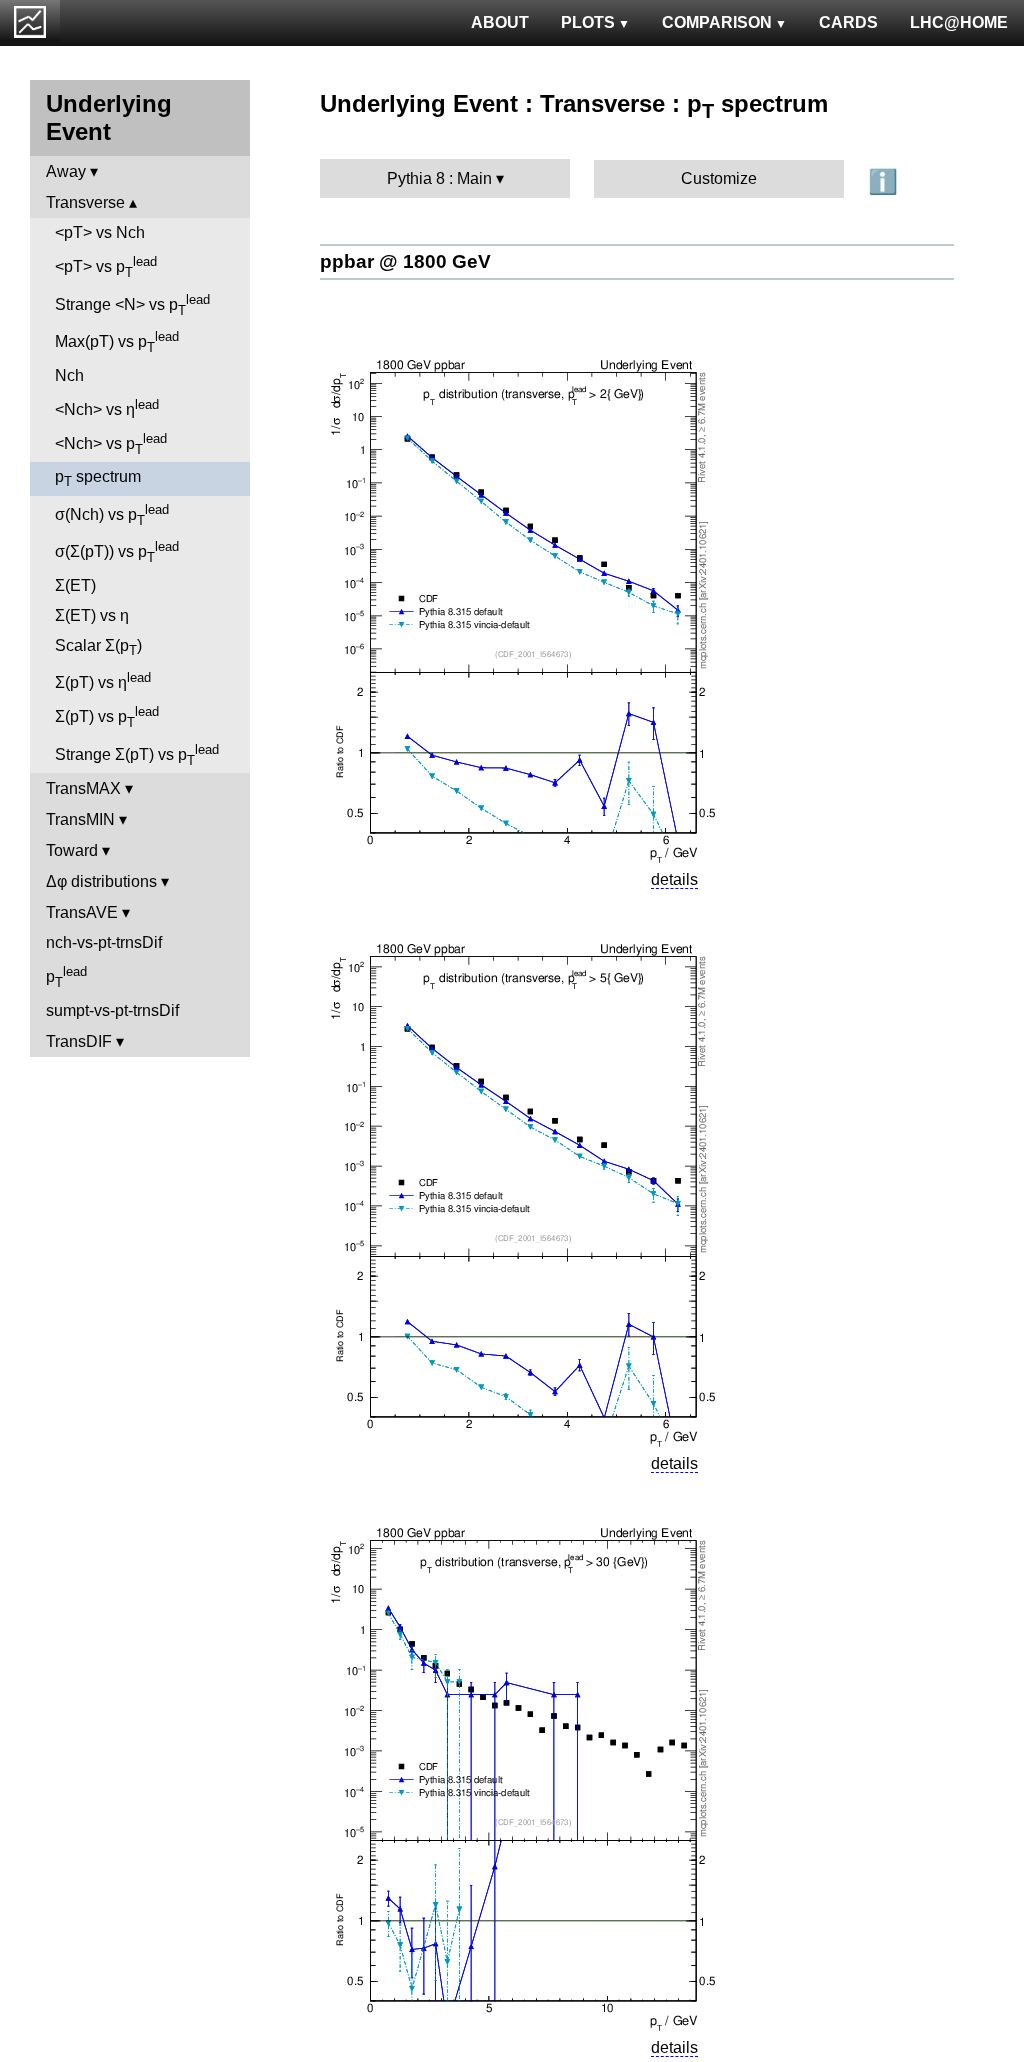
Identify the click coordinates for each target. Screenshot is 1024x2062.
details (674, 879)
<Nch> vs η (107, 407)
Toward (72, 850)
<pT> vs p (106, 267)
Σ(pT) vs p (107, 717)
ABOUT (500, 22)
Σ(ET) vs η (92, 615)
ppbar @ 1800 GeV (405, 261)
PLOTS (588, 22)
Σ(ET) (75, 585)
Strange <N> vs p (132, 305)
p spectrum (98, 478)
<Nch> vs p (111, 444)
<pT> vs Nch (100, 232)
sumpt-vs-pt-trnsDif (112, 1010)
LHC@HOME (959, 22)
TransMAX (83, 788)
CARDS (848, 22)
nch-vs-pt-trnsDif (104, 942)
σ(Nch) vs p (112, 515)
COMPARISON (717, 22)
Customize (719, 178)
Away (66, 171)
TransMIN (80, 819)
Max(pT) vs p (117, 342)
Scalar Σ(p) (98, 647)
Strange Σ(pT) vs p (137, 755)
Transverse (85, 202)
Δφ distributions (101, 881)
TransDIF (79, 1041)
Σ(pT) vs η (103, 680)
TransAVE (82, 912)
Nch (69, 375)
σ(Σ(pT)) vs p (117, 552)
